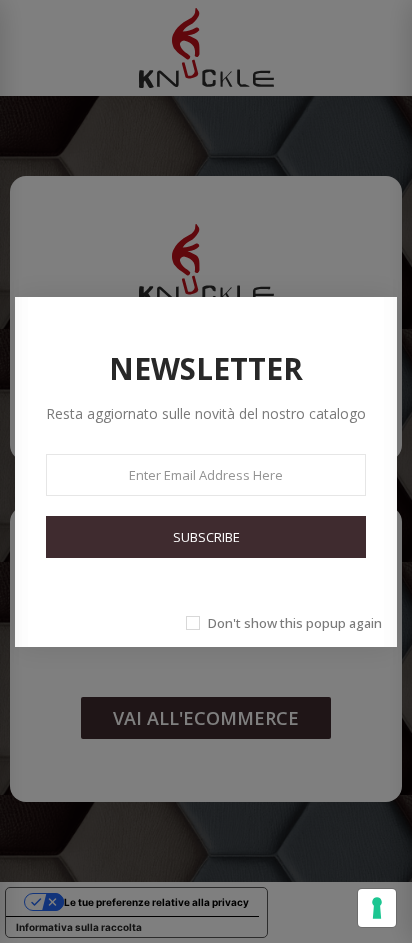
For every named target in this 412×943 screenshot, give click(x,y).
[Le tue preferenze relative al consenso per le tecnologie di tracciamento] (377, 908)
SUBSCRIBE (206, 537)
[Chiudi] (387, 275)
